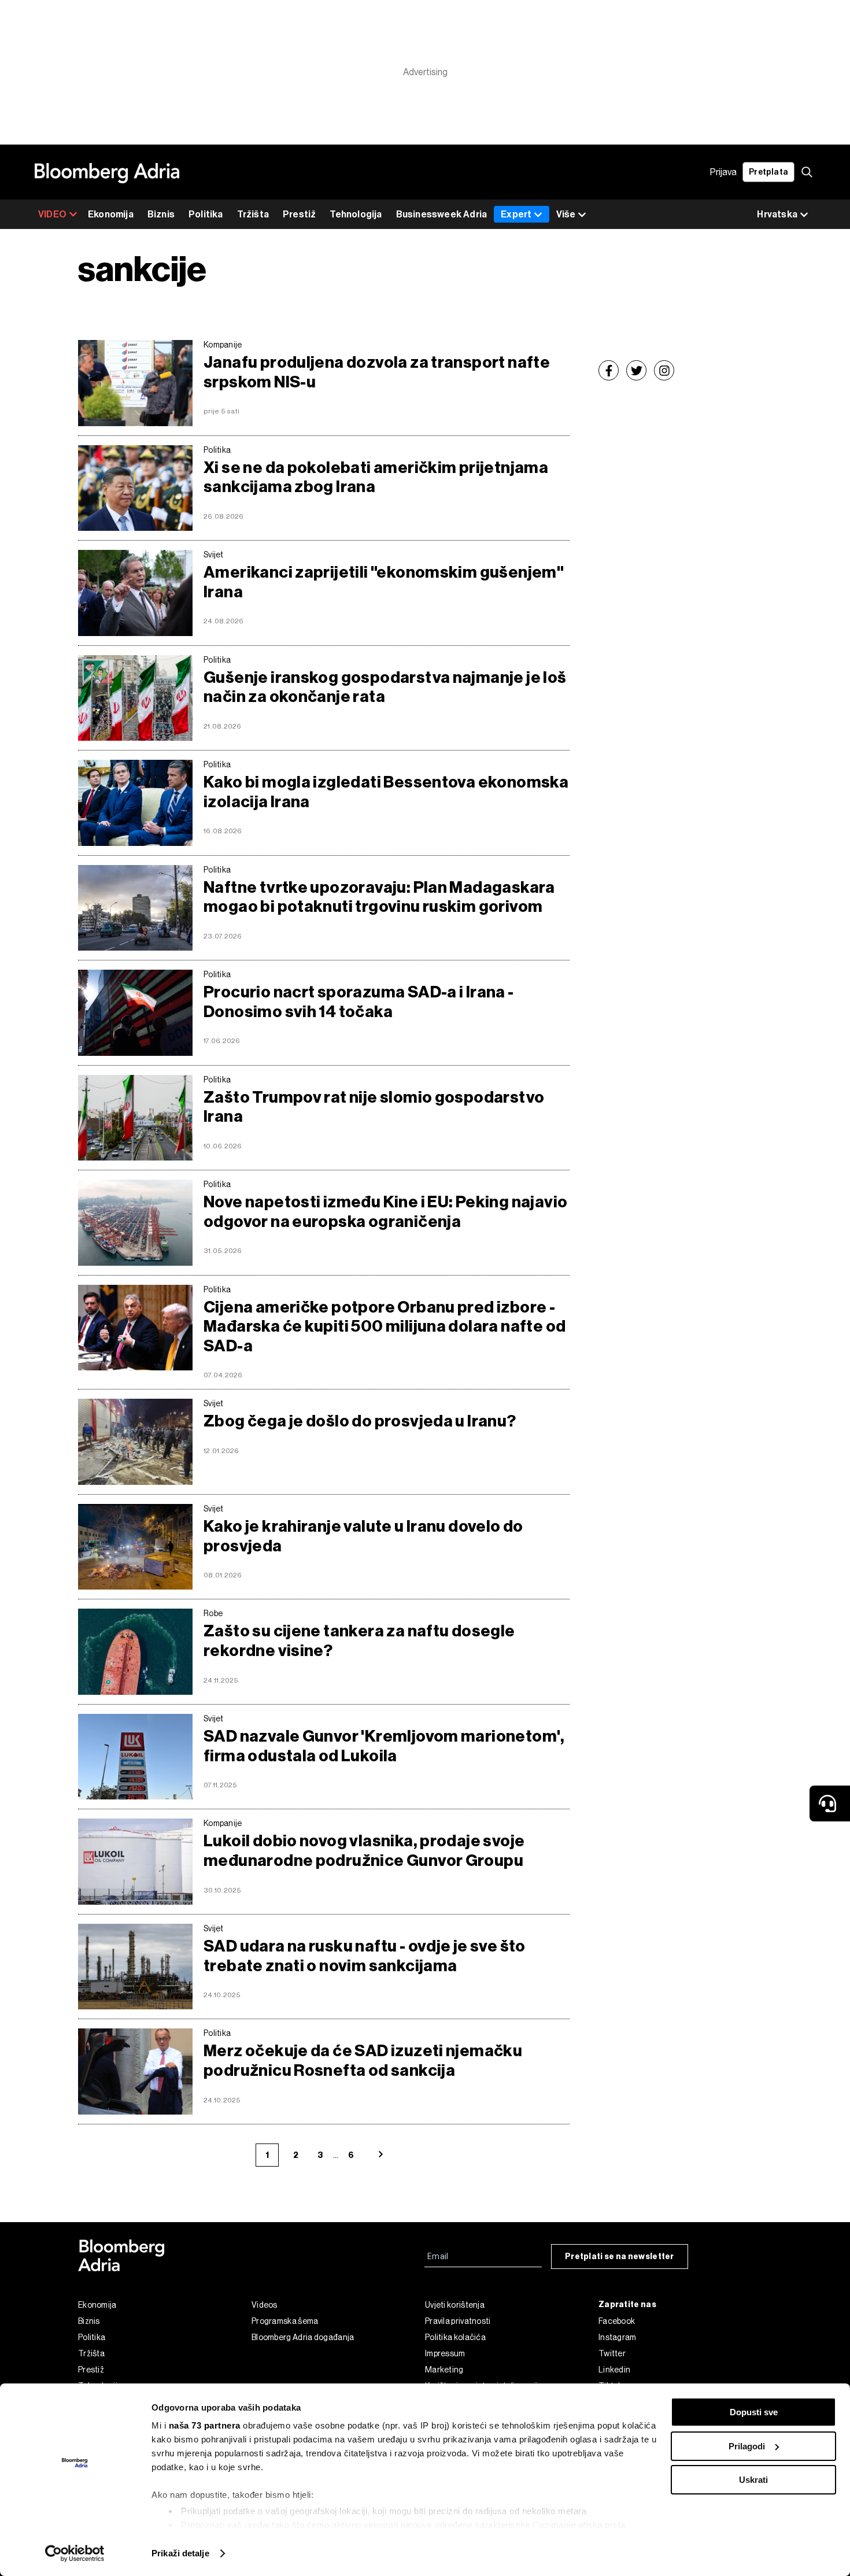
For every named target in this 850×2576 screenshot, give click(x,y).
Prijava (723, 172)
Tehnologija (356, 214)
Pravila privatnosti (458, 2321)
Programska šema (285, 2321)
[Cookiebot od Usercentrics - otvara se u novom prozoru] (75, 2553)
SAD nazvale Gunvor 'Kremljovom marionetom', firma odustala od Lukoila (384, 1746)
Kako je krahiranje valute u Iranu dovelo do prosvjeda (363, 1536)
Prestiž (299, 214)
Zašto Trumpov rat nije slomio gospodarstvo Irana (374, 1107)
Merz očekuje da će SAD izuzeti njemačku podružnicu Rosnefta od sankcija (363, 2061)
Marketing (444, 2370)
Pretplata (768, 172)
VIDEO (52, 214)
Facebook (617, 2321)
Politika (206, 214)
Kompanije (223, 345)
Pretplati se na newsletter (620, 2257)
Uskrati (753, 2480)
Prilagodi (747, 2446)
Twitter (612, 2353)
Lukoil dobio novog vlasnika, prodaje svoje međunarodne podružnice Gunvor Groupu (364, 1851)
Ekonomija (111, 214)
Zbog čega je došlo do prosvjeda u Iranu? (360, 1421)
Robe (213, 1613)
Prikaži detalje (180, 2553)
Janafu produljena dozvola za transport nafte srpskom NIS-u (377, 372)
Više (566, 214)
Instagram (618, 2337)
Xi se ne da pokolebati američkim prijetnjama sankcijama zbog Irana (376, 477)
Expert (516, 214)
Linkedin (614, 2370)
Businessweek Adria (442, 214)
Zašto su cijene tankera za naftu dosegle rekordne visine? (359, 1641)
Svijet (214, 555)
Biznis (161, 214)
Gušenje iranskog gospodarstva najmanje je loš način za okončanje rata (385, 687)
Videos (265, 2305)
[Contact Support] (830, 1803)
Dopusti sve (754, 2412)
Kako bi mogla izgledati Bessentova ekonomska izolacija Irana (386, 792)
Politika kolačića (455, 2337)
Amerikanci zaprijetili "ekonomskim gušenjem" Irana (384, 582)
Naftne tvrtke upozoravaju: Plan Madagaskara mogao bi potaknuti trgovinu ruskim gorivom (379, 897)
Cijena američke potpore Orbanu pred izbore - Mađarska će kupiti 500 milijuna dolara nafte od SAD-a (385, 1326)
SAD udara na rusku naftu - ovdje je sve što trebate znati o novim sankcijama (365, 1956)
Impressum (445, 2353)
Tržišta (253, 214)
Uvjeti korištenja (455, 2305)
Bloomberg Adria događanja (303, 2337)
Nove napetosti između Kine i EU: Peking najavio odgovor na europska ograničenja (385, 1212)
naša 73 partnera (205, 2425)
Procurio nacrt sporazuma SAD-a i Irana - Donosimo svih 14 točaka (359, 1002)
